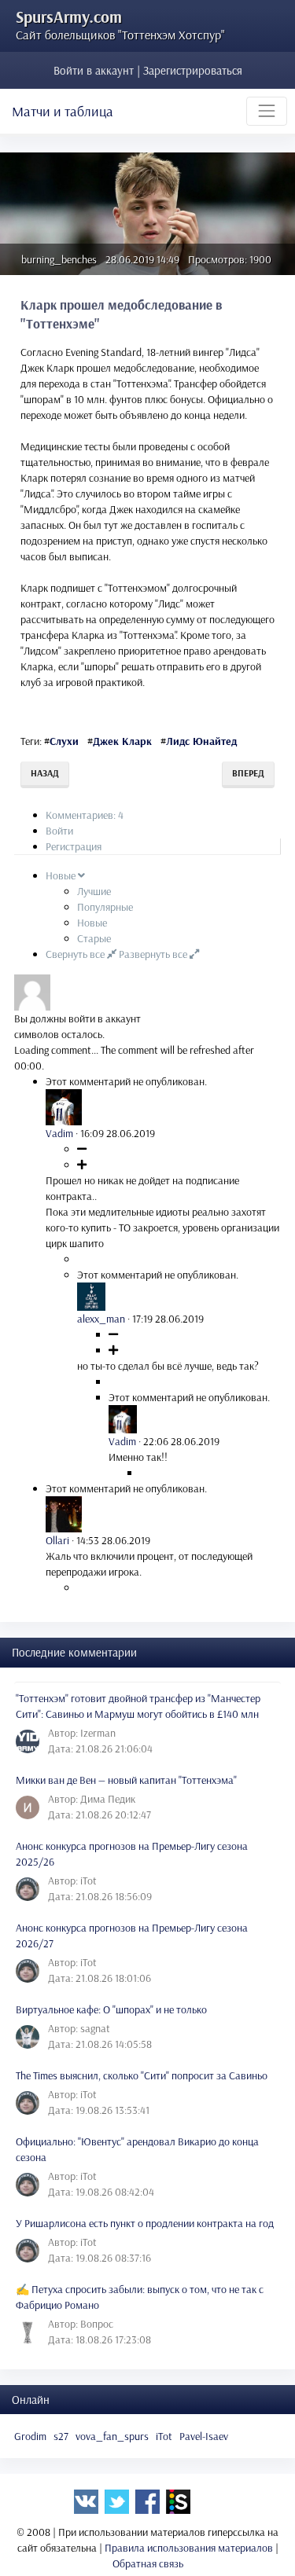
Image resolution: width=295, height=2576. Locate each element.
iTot (164, 2436)
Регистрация (74, 846)
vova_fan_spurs (112, 2436)
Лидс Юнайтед (201, 741)
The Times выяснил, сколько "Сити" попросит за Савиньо (142, 2075)
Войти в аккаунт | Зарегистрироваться (148, 70)
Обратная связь (148, 2563)
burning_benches (59, 259)
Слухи (64, 741)
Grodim (30, 2436)
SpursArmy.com (69, 17)
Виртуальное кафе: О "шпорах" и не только (111, 2009)
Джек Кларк (122, 741)
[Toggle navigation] (267, 111)
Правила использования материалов (189, 2548)
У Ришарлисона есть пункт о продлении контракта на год (145, 2223)
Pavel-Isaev (204, 2436)
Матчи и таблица (63, 111)
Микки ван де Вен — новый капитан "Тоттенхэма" (126, 1780)
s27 (61, 2436)
